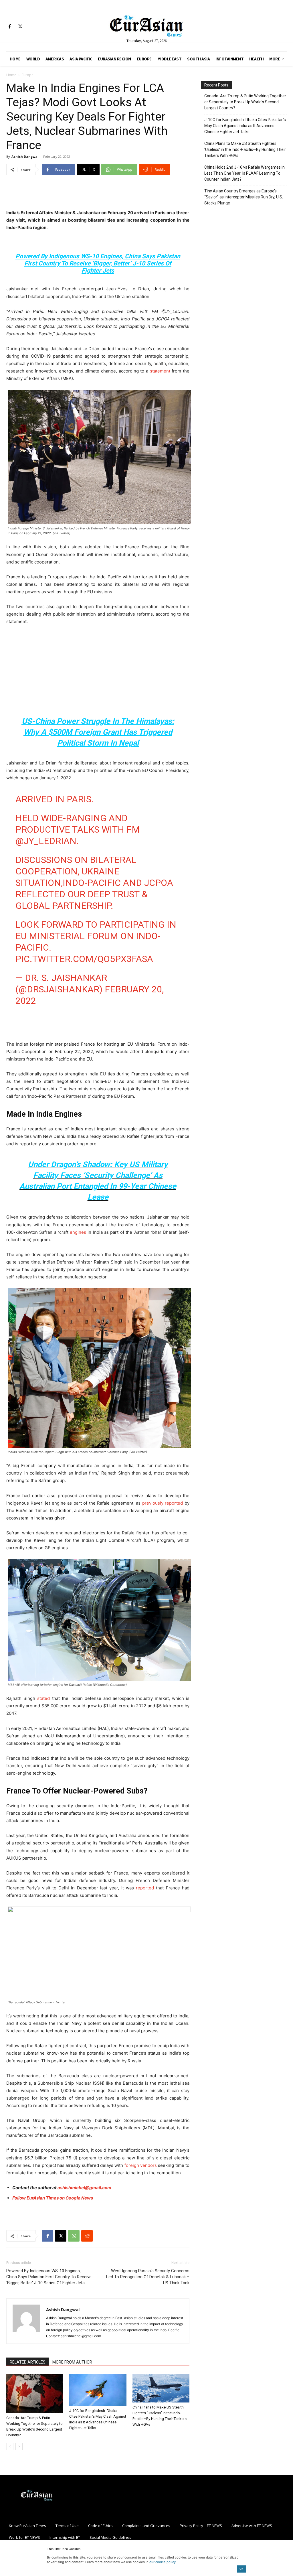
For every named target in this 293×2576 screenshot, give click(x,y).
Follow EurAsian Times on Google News (53, 2198)
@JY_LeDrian (46, 841)
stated (43, 1698)
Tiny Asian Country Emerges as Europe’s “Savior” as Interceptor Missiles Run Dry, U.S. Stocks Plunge (244, 197)
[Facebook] (10, 27)
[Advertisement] (98, 194)
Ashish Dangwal (25, 156)
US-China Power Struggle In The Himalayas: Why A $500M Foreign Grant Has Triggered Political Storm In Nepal (98, 732)
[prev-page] (10, 2446)
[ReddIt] (87, 2236)
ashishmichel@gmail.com (84, 2188)
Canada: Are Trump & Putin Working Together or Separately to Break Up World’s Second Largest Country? (245, 102)
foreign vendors (141, 2165)
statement (160, 371)
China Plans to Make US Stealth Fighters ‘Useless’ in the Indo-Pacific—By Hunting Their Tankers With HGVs (245, 149)
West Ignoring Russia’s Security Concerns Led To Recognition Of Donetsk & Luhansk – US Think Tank (148, 2277)
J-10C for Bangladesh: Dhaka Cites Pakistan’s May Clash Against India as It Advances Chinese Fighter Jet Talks (245, 126)
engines (78, 1232)
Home (11, 75)
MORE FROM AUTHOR (72, 2362)
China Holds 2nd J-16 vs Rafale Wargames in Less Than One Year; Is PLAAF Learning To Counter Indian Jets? (245, 173)
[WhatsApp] (74, 2236)
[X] (20, 27)
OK (241, 2569)
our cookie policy (163, 2562)
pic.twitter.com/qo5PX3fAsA (84, 959)
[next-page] (19, 2446)
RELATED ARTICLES (28, 2362)
